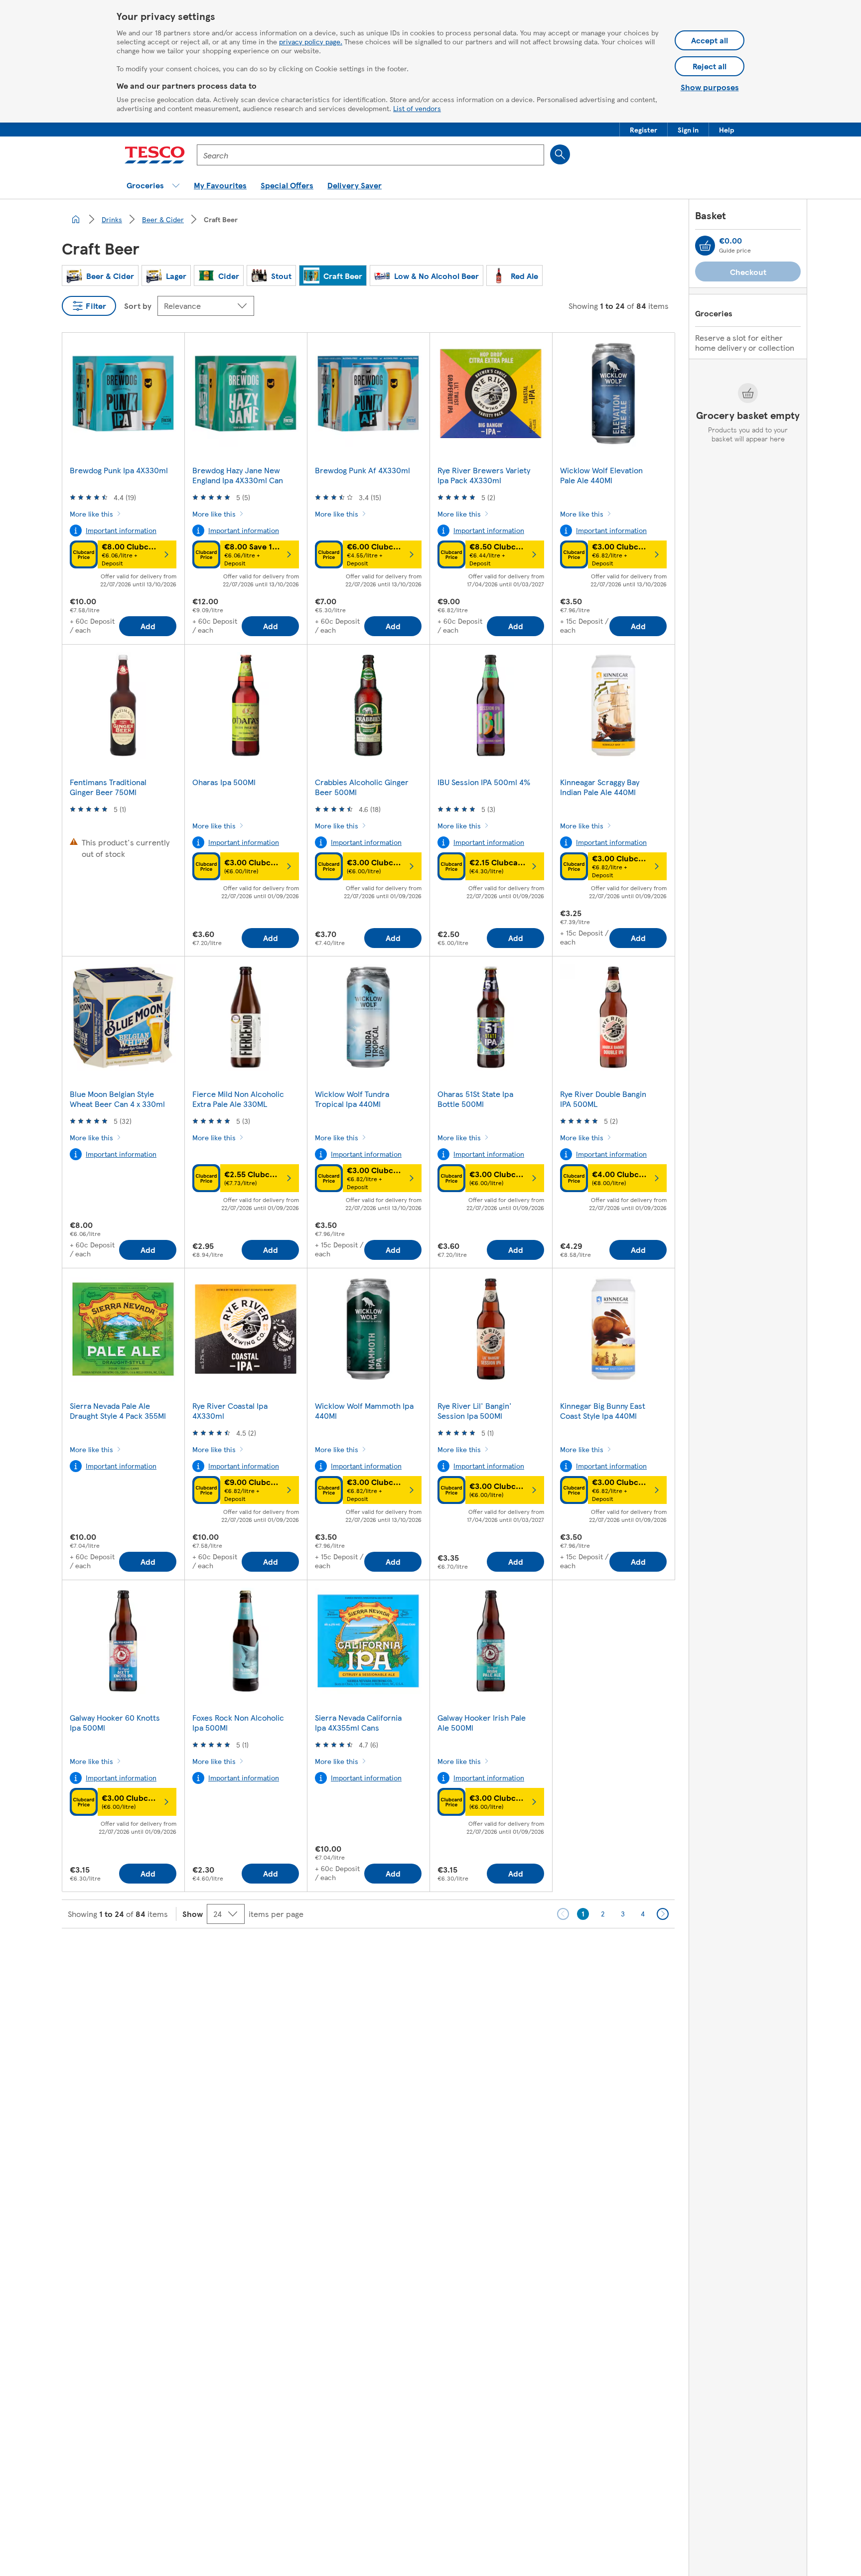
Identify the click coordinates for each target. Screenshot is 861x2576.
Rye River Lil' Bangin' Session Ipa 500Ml (475, 1411)
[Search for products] (560, 154)
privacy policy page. (311, 41)
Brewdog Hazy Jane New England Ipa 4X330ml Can (238, 475)
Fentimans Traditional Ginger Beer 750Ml (108, 787)
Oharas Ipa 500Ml (224, 782)
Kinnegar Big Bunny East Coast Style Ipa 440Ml (603, 1411)
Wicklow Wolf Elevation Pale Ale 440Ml (601, 475)
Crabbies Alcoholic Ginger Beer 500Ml (362, 787)
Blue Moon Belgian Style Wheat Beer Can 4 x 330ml (117, 1099)
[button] (644, 130)
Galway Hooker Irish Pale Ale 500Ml (482, 1722)
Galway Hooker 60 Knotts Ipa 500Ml (115, 1722)
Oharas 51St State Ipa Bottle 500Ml (475, 1099)
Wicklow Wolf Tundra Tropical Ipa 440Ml (352, 1099)
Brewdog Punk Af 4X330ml (362, 470)
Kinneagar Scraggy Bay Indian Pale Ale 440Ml (600, 787)
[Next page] (663, 1914)
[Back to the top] (435, 1953)
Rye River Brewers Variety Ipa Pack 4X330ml (484, 475)
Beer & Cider (163, 219)
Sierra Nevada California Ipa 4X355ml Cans (358, 1722)
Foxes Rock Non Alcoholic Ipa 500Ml (238, 1722)
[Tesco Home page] (155, 155)
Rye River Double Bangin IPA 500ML (603, 1099)
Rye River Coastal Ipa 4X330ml (230, 1411)
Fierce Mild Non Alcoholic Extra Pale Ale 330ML (238, 1099)
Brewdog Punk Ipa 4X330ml (119, 470)
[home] (76, 219)
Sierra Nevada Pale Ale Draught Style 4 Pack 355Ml (118, 1411)
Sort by (138, 306)
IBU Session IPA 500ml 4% (484, 782)
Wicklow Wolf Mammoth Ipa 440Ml (364, 1411)
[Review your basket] (705, 246)
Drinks (112, 219)
